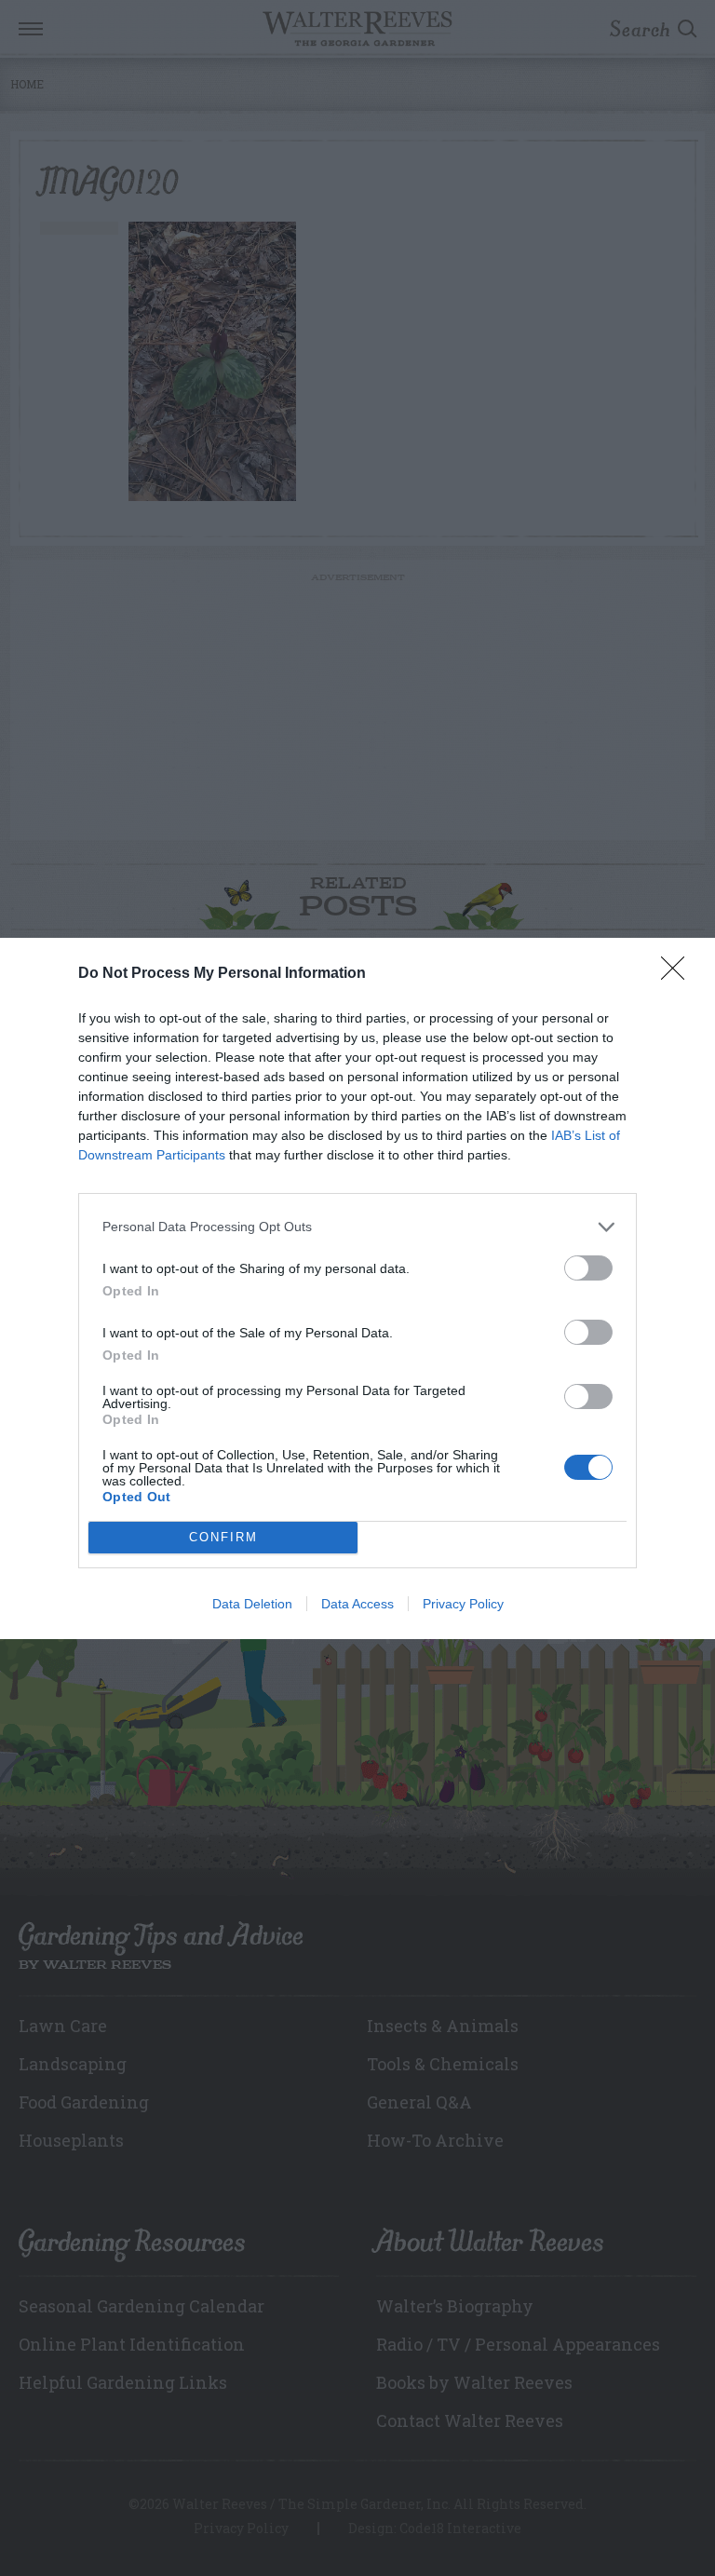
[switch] (588, 1268)
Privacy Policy (463, 1604)
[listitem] (357, 1227)
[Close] (679, 974)
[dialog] (357, 1288)
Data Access (357, 1604)
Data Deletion (252, 1604)
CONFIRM (223, 1537)
